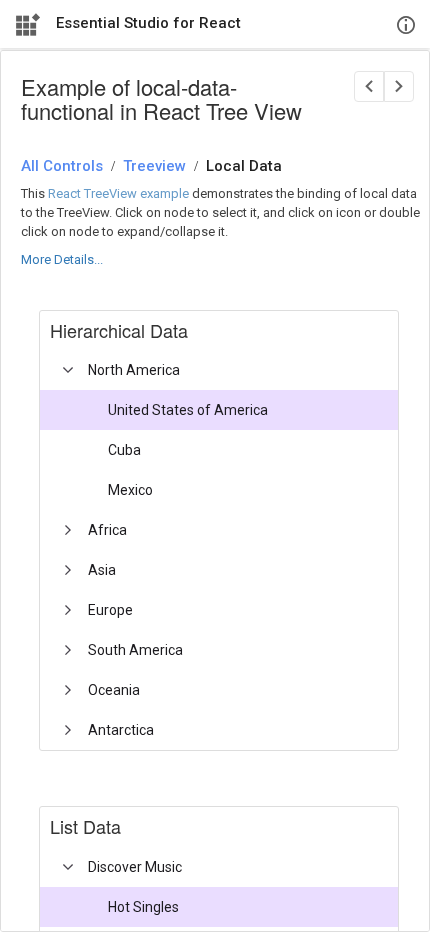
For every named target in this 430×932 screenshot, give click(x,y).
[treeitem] (227, 430)
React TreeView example (118, 193)
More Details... (62, 259)
